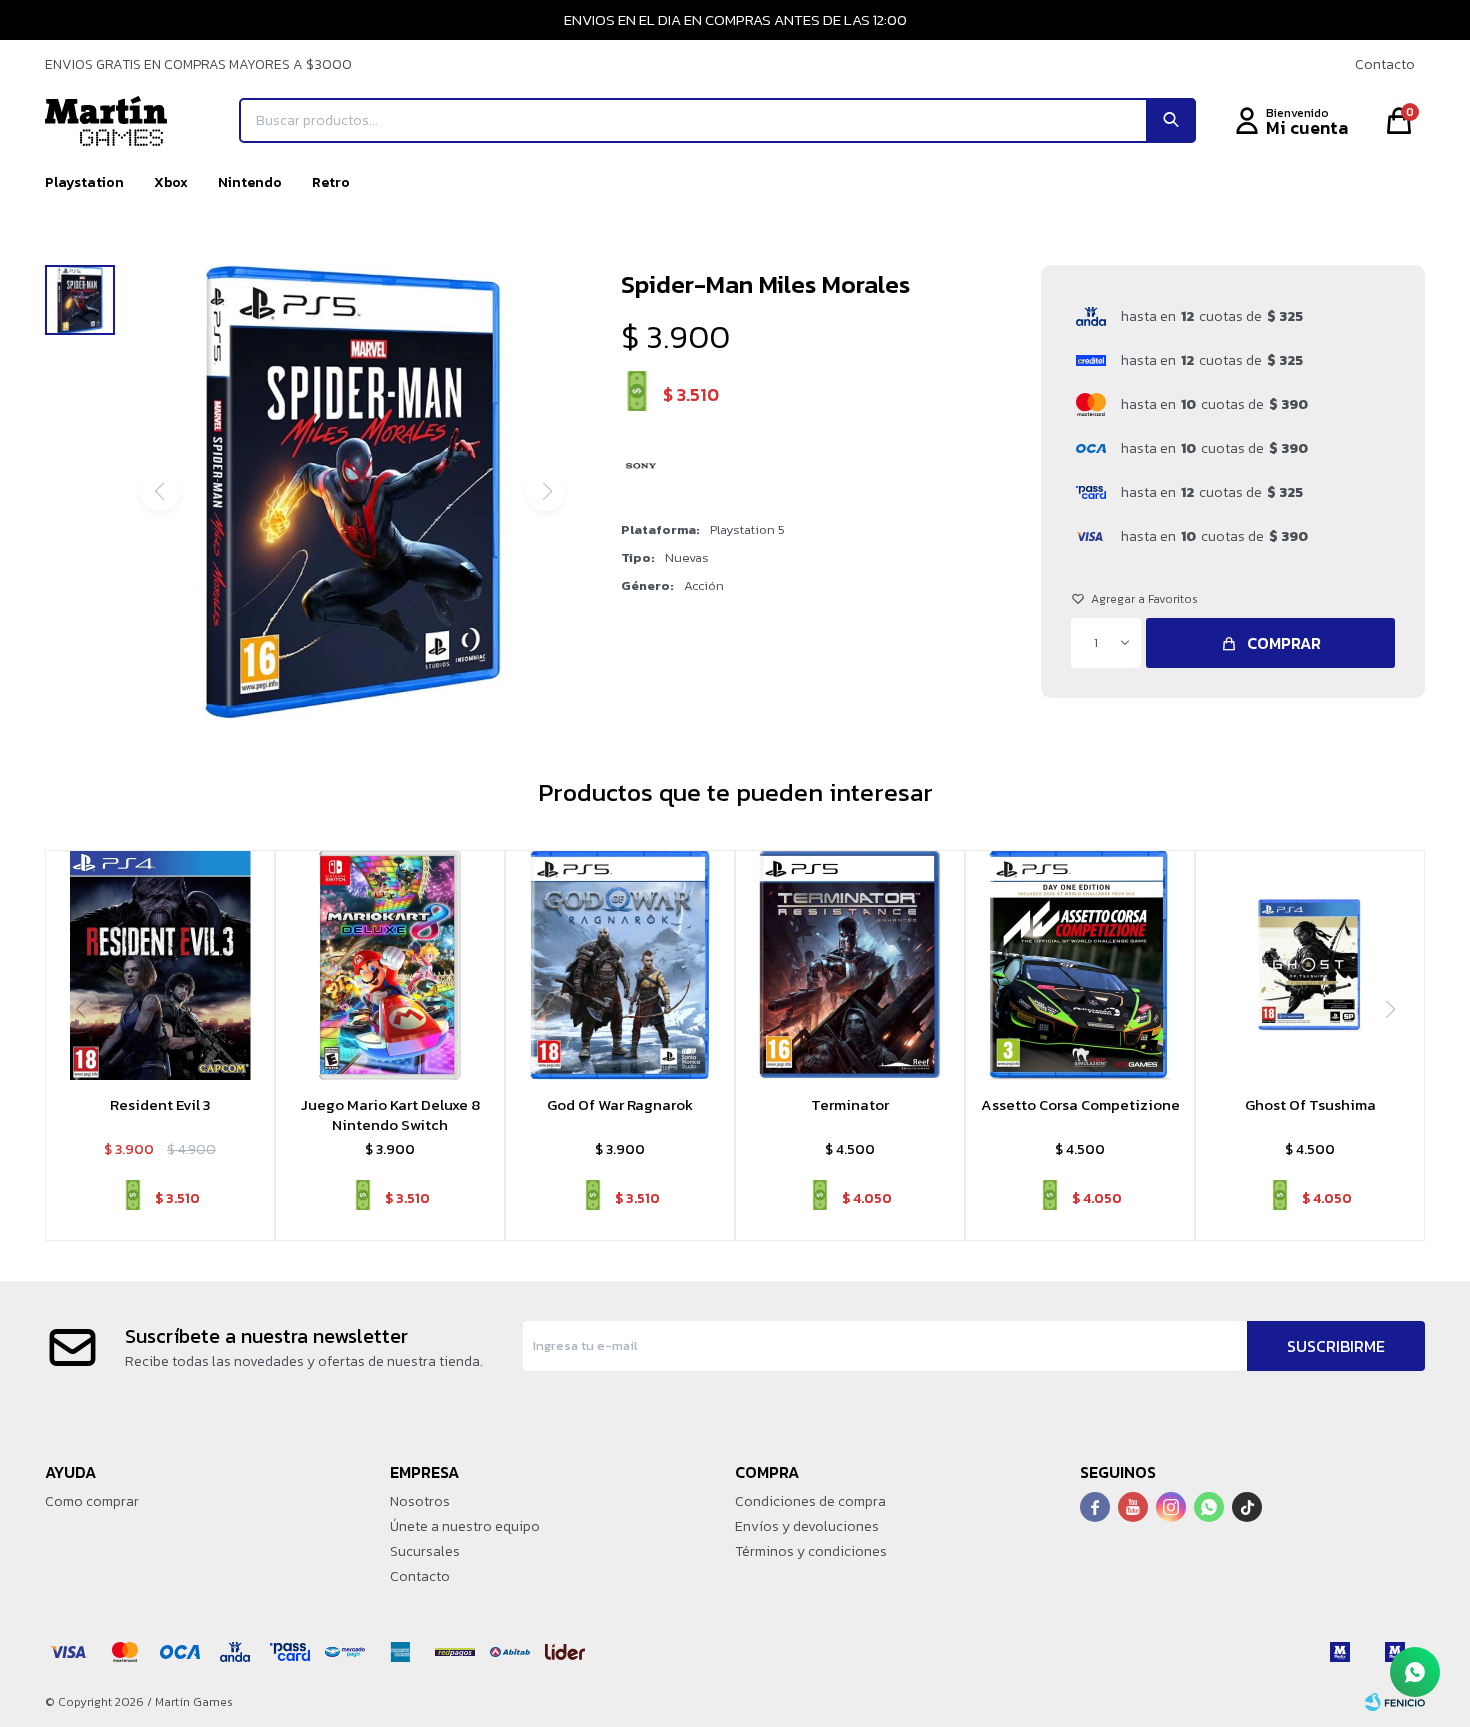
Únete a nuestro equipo (465, 1526)
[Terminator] (850, 965)
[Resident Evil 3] (160, 965)
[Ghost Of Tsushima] (1310, 965)
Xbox (171, 182)
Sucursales (425, 1551)
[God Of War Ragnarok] (620, 965)
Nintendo (250, 182)
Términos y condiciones (811, 1551)
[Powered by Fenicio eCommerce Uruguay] (1395, 1702)
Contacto (1385, 64)
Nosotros (420, 1501)
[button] (1171, 120)
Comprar (1284, 643)
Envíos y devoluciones (807, 1526)
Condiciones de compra (810, 1501)
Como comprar (92, 1501)
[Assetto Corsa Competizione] (1080, 965)
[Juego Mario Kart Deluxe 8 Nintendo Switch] (390, 965)
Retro (331, 182)
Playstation (84, 182)
